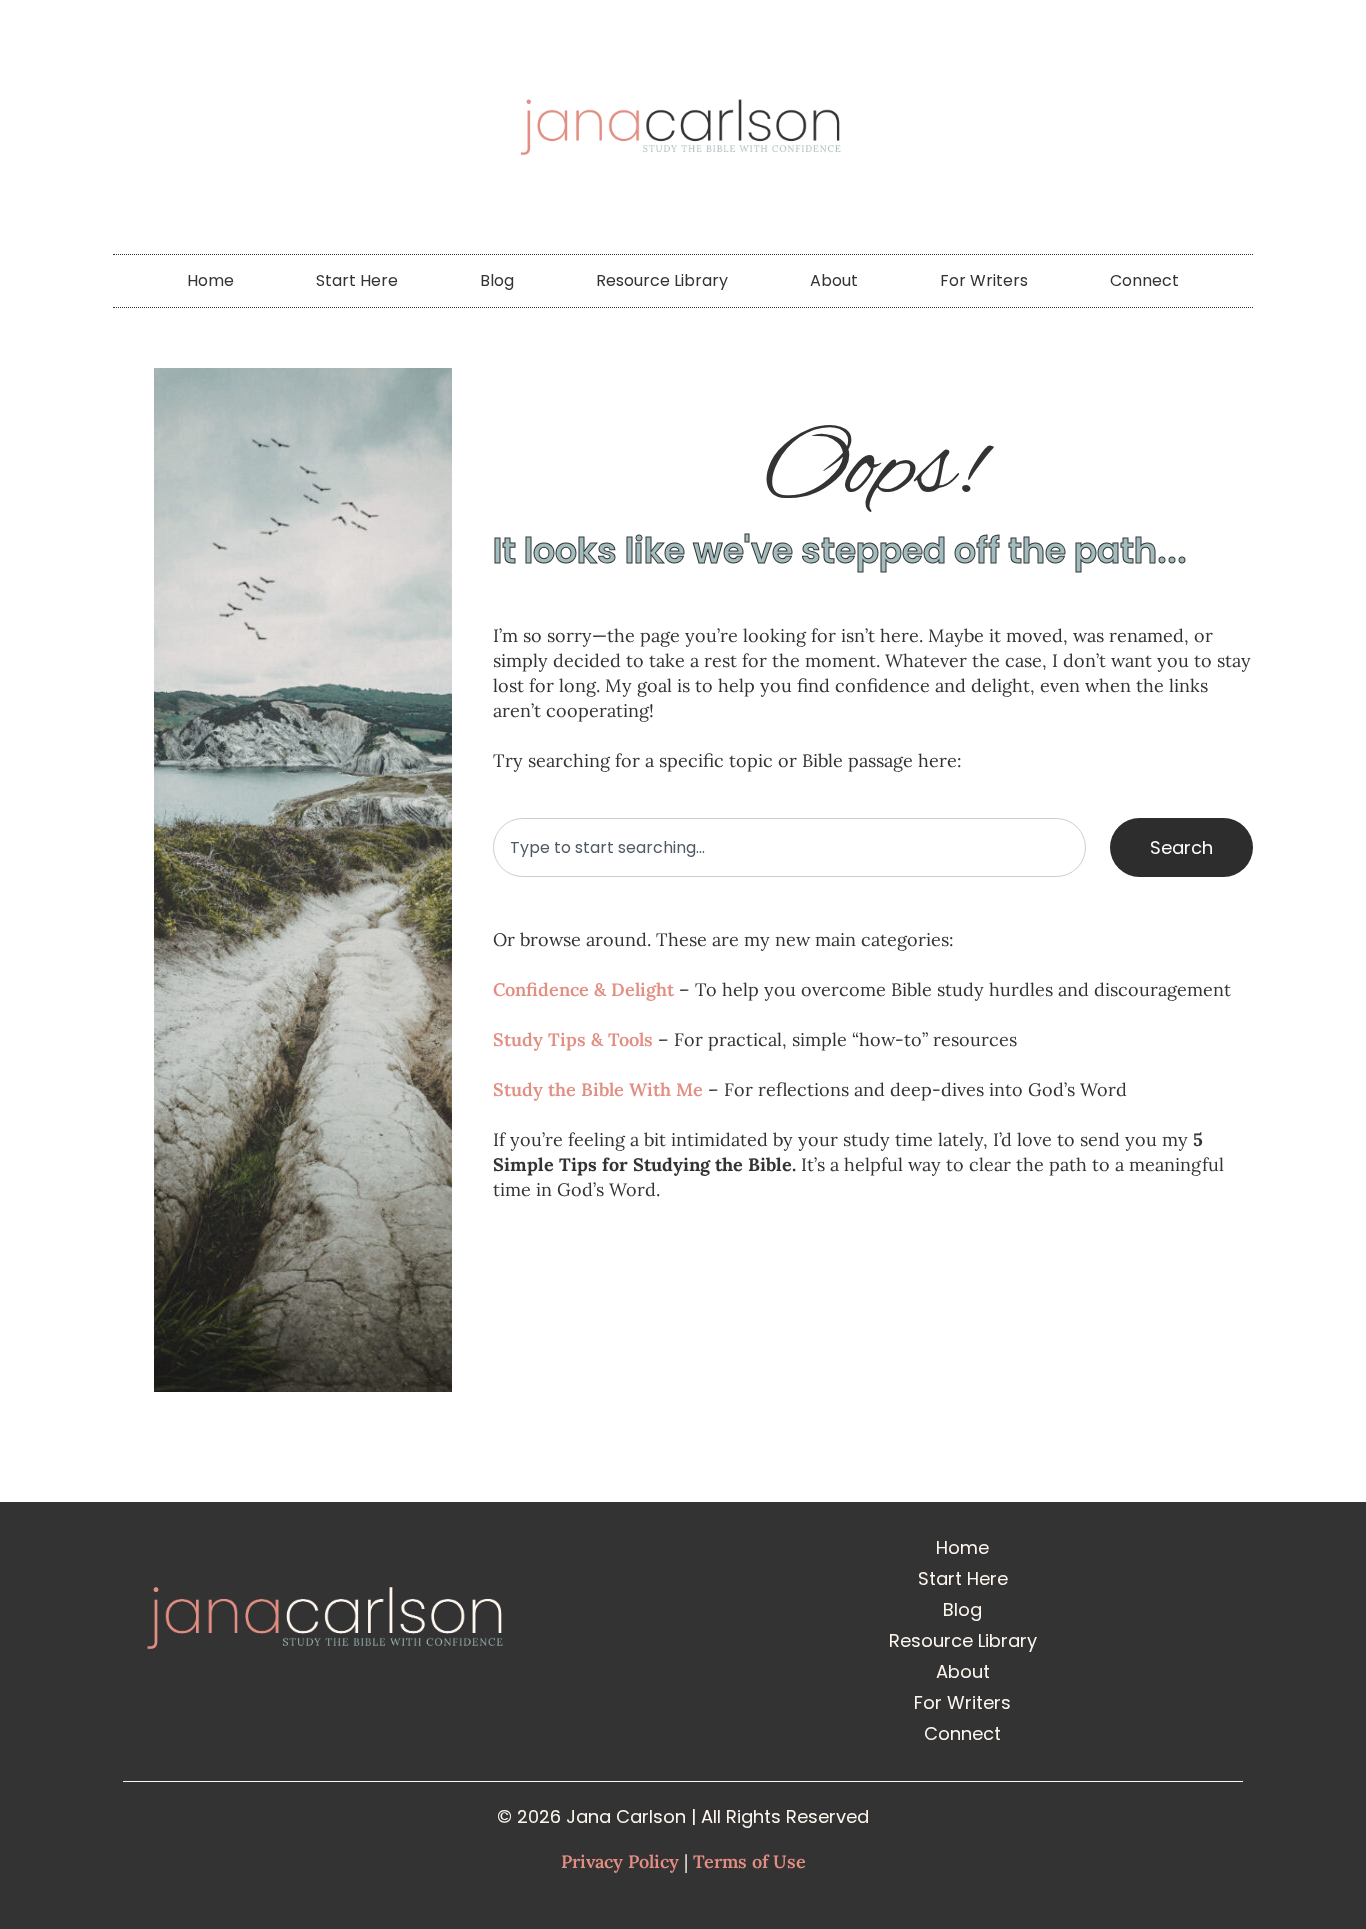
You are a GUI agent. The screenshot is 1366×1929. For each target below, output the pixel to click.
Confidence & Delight (583, 989)
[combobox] (789, 847)
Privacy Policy (620, 1861)
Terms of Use (749, 1861)
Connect (1144, 280)
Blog (497, 280)
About (834, 280)
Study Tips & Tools (573, 1039)
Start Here (357, 280)
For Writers (984, 280)
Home (210, 280)
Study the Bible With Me (598, 1089)
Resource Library (662, 280)
